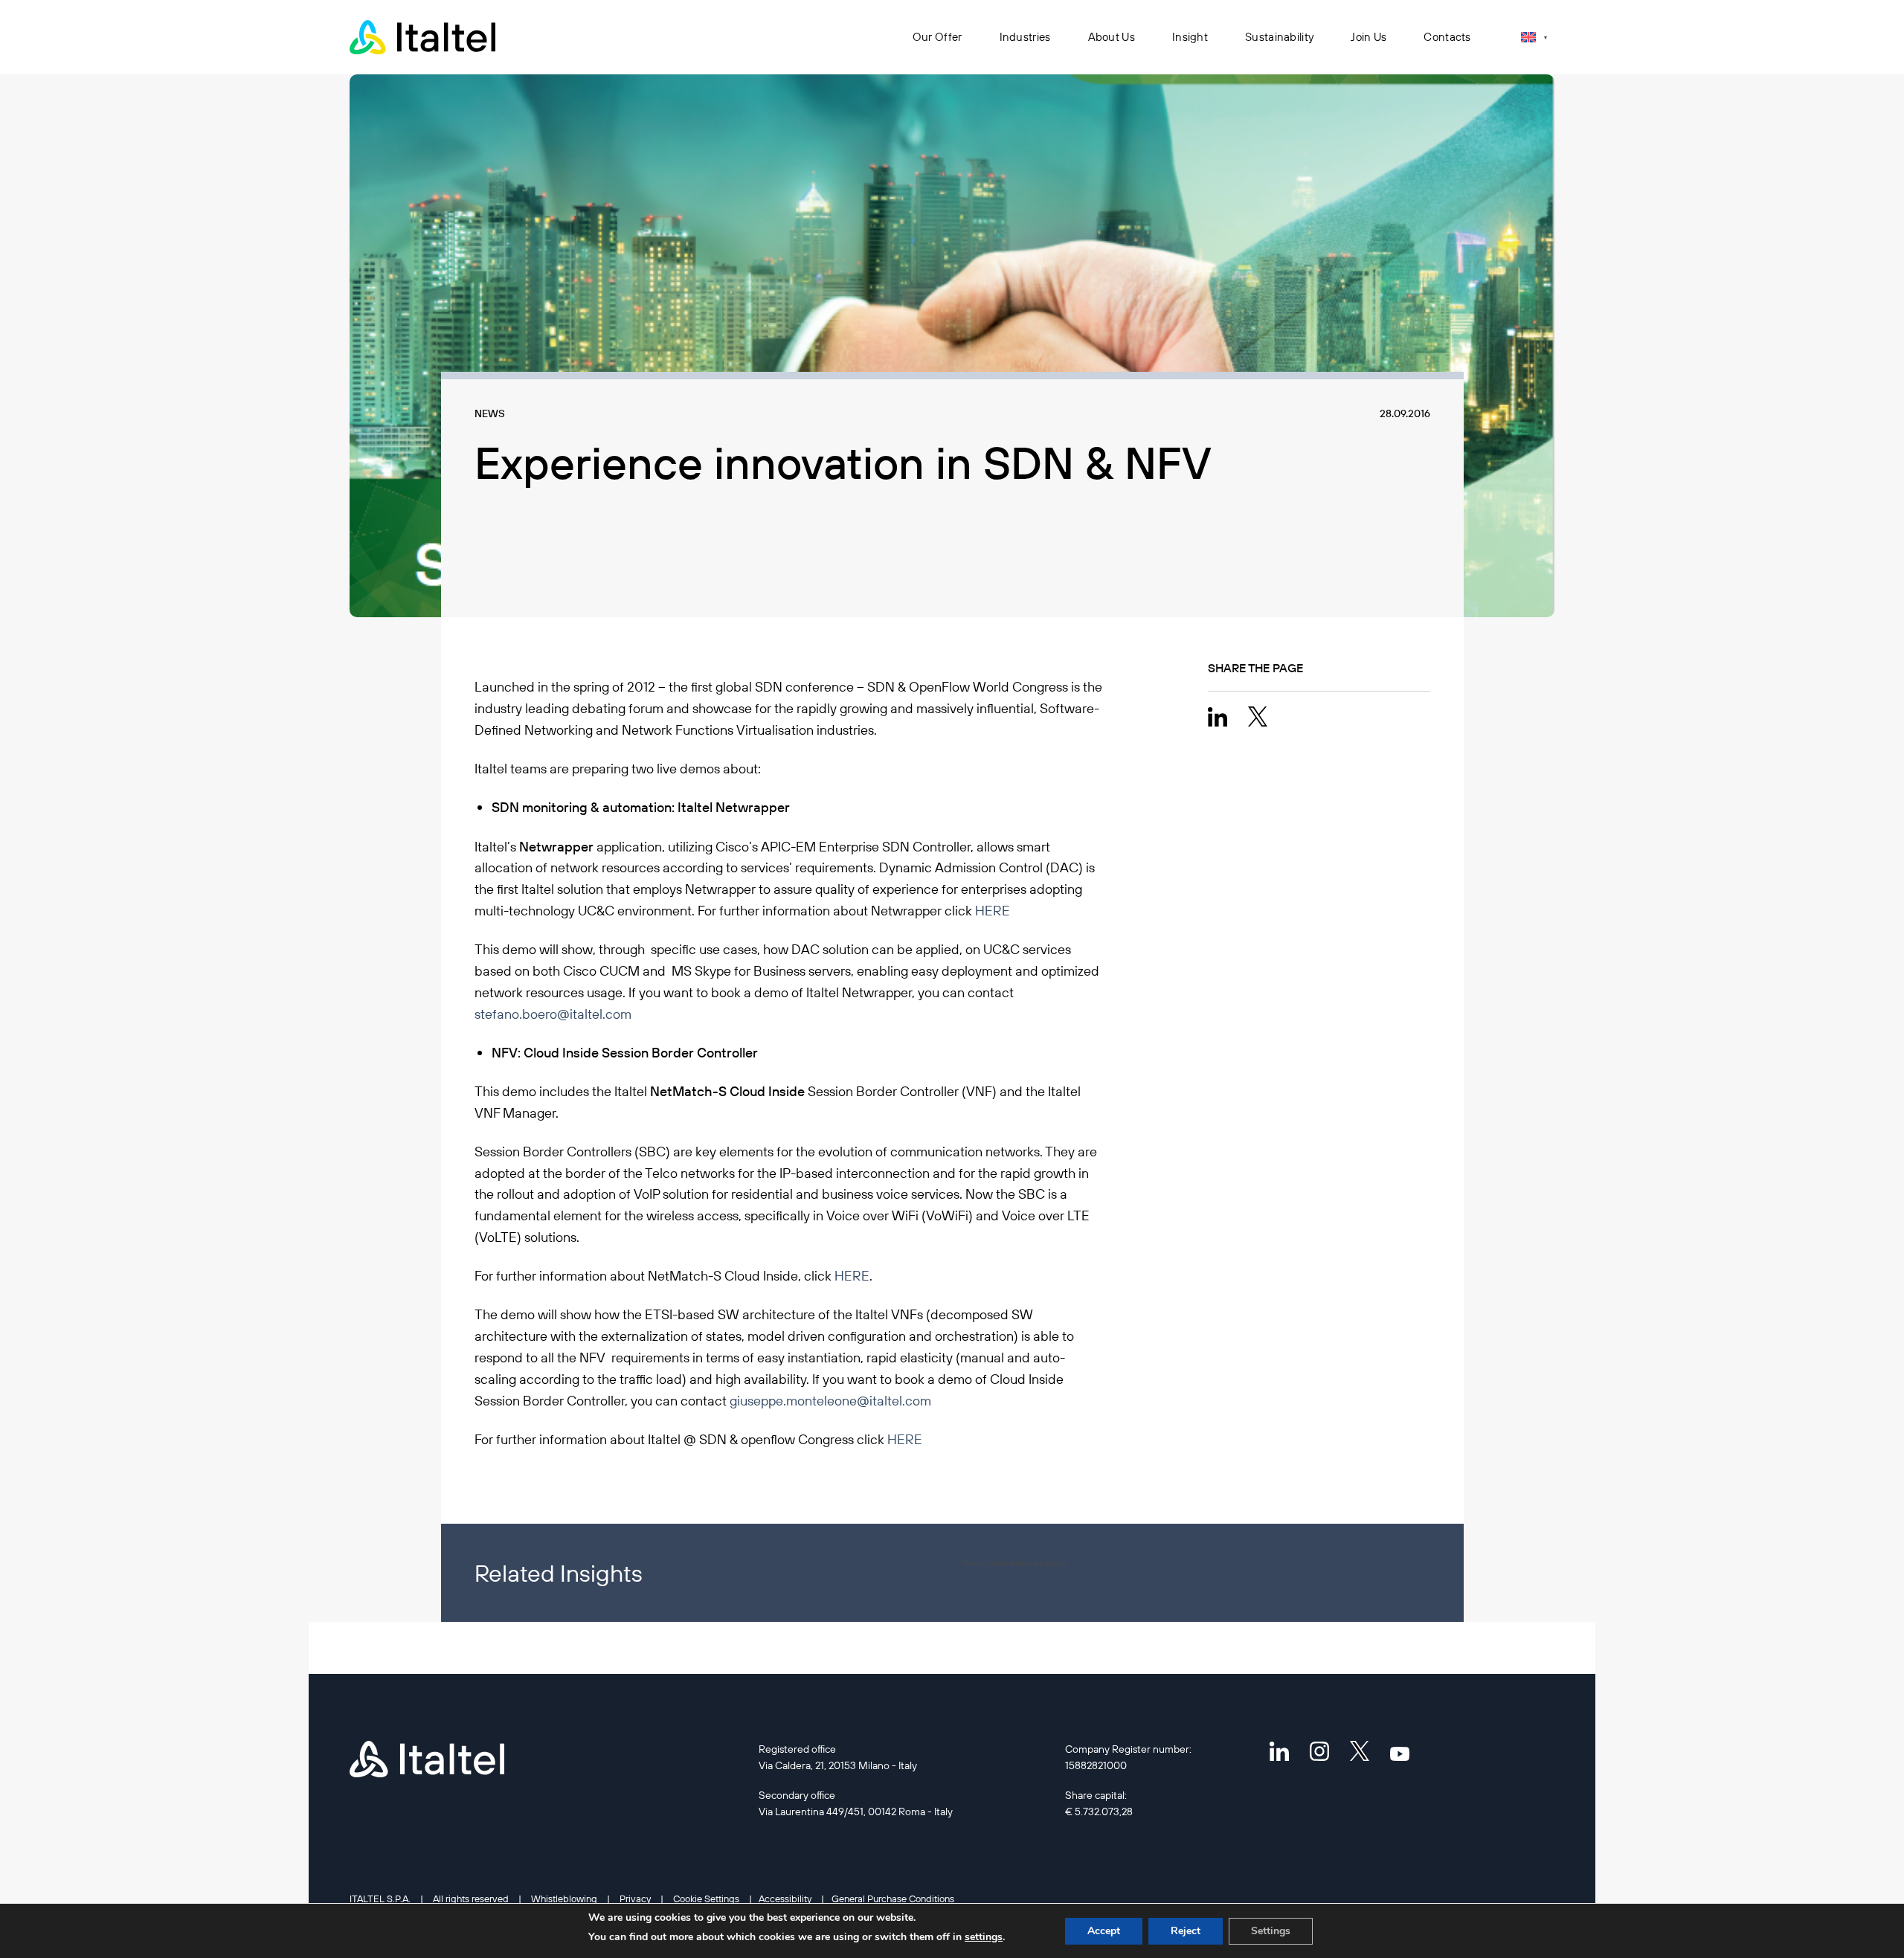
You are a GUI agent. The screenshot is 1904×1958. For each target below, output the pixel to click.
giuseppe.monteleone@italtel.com (830, 1401)
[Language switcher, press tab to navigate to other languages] (1534, 37)
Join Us (1368, 37)
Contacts (1447, 37)
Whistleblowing (564, 1899)
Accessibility (785, 1899)
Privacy (635, 1899)
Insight (1190, 37)
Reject (1186, 1931)
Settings (1271, 1931)
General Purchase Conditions (893, 1899)
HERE (993, 911)
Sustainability (1279, 37)
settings (984, 1937)
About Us (1112, 37)
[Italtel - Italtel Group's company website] (424, 37)
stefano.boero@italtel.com (553, 1014)
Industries (1025, 37)
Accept (1104, 1931)
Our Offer (937, 37)
